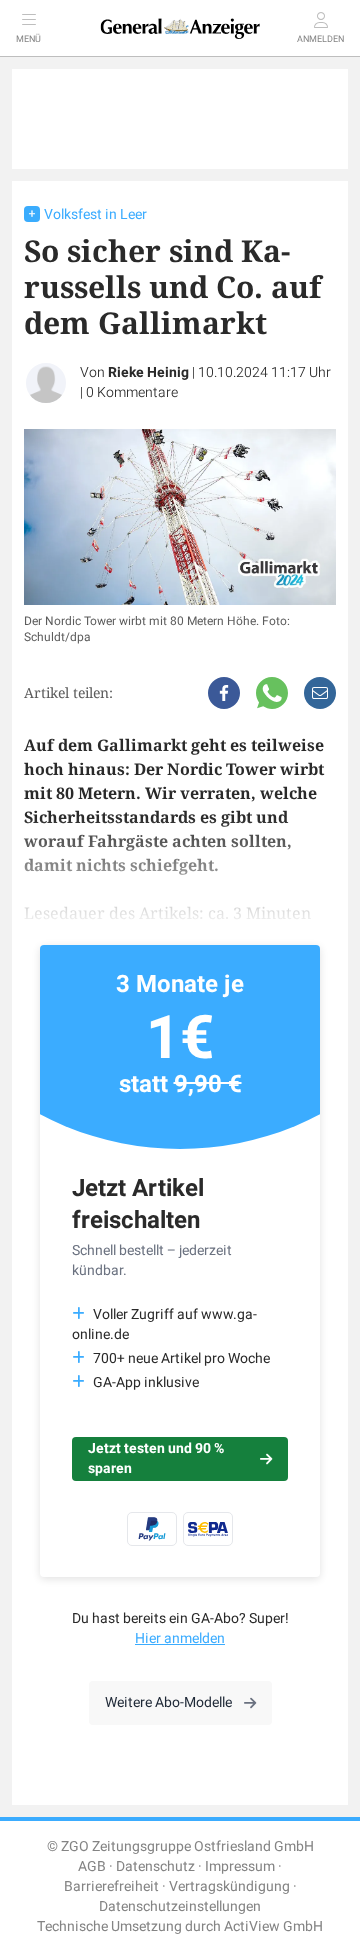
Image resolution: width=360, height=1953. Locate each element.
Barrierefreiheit (111, 1886)
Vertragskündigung (229, 1886)
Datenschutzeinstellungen (180, 1906)
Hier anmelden (180, 1638)
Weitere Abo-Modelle (168, 1702)
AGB (92, 1866)
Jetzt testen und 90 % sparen (156, 1458)
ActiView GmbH (273, 1926)
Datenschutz (155, 1866)
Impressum (240, 1866)
